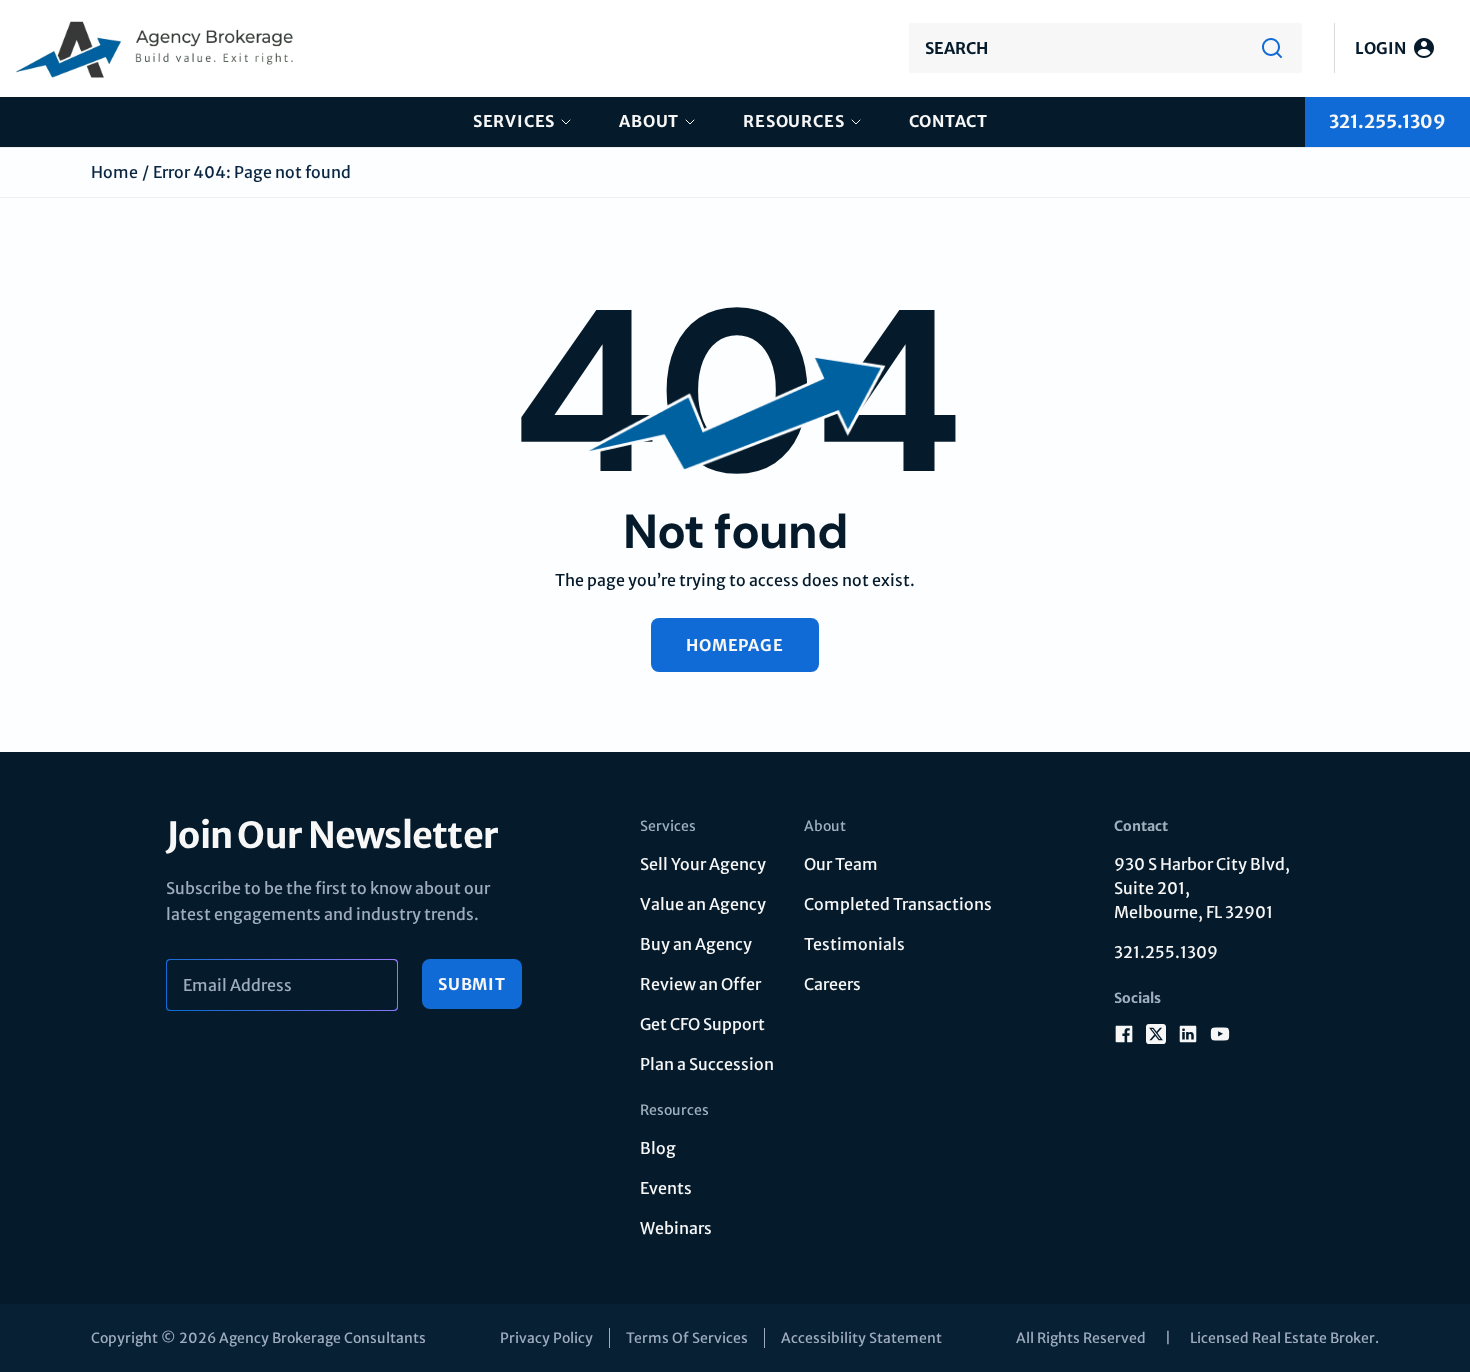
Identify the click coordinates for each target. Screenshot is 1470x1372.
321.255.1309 (1166, 952)
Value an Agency (703, 904)
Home (114, 172)
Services (514, 121)
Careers (832, 984)
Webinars (676, 1228)
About (649, 121)
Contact (949, 121)
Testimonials (854, 944)
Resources (793, 121)
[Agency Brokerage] (156, 48)
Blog (658, 1148)
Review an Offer (700, 984)
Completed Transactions (898, 904)
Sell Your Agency (703, 864)
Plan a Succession (707, 1064)
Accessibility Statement (861, 1338)
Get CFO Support (702, 1024)
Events (666, 1188)
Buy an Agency (696, 944)
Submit (472, 984)
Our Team (841, 864)
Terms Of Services (687, 1338)
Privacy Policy (546, 1338)
